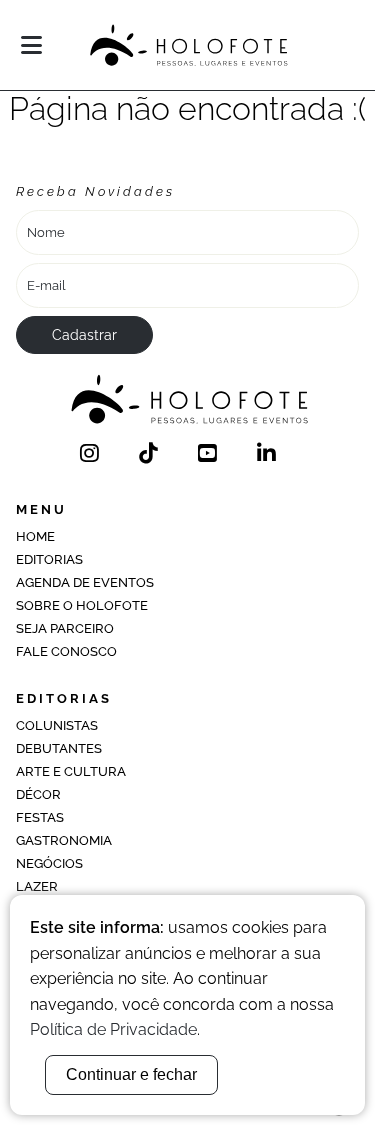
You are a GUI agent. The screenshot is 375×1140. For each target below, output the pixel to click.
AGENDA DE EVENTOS (85, 582)
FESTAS (40, 817)
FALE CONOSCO (66, 651)
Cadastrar (84, 335)
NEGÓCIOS (49, 863)
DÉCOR (38, 794)
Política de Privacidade (113, 1029)
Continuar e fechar (131, 1074)
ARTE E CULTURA (71, 771)
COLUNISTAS (57, 725)
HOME (35, 536)
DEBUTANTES (59, 748)
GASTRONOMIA (64, 840)
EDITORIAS (49, 559)
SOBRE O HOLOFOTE (82, 605)
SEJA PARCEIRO (65, 628)
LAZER (37, 886)
